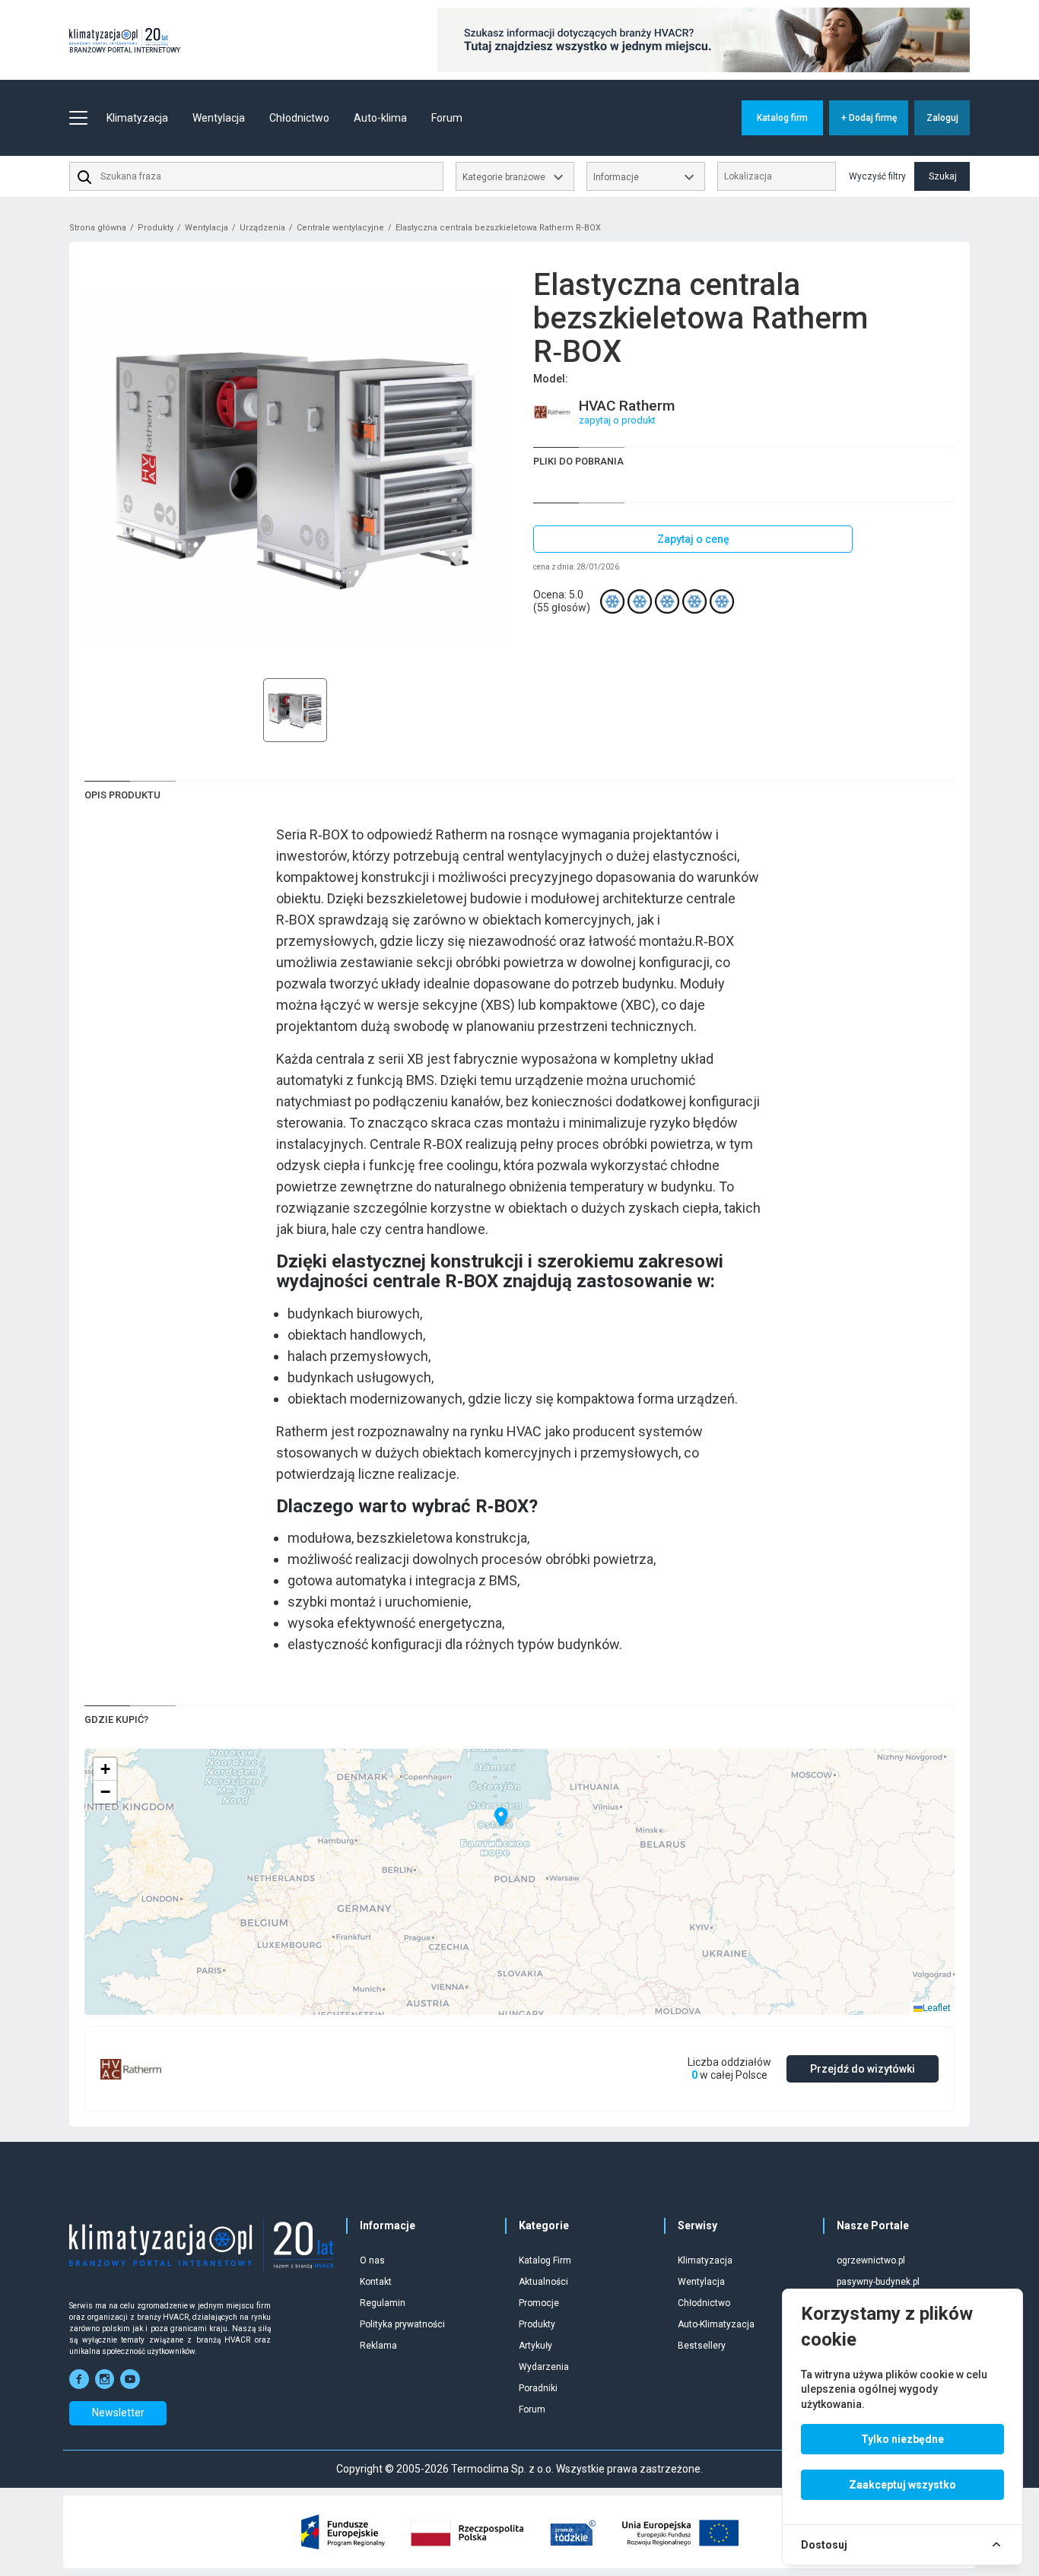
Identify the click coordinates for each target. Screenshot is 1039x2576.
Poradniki (538, 2388)
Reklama (378, 2346)
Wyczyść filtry (877, 176)
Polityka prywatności (402, 2324)
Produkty (156, 228)
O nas (372, 2260)
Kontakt (376, 2282)
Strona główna (98, 228)
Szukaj (943, 176)
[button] (501, 1817)
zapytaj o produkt (617, 420)
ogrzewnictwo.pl (871, 2260)
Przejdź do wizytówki (863, 2069)
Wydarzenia (544, 2367)
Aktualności (543, 2282)
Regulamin (383, 2303)
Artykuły (535, 2346)
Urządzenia (262, 228)
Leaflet (937, 2008)
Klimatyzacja (705, 2260)
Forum (447, 118)
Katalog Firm (545, 2260)
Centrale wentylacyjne (340, 228)
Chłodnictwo (704, 2303)
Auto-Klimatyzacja (716, 2324)
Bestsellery (702, 2346)
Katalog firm (782, 118)
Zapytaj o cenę (693, 539)
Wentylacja (207, 228)
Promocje (539, 2303)
